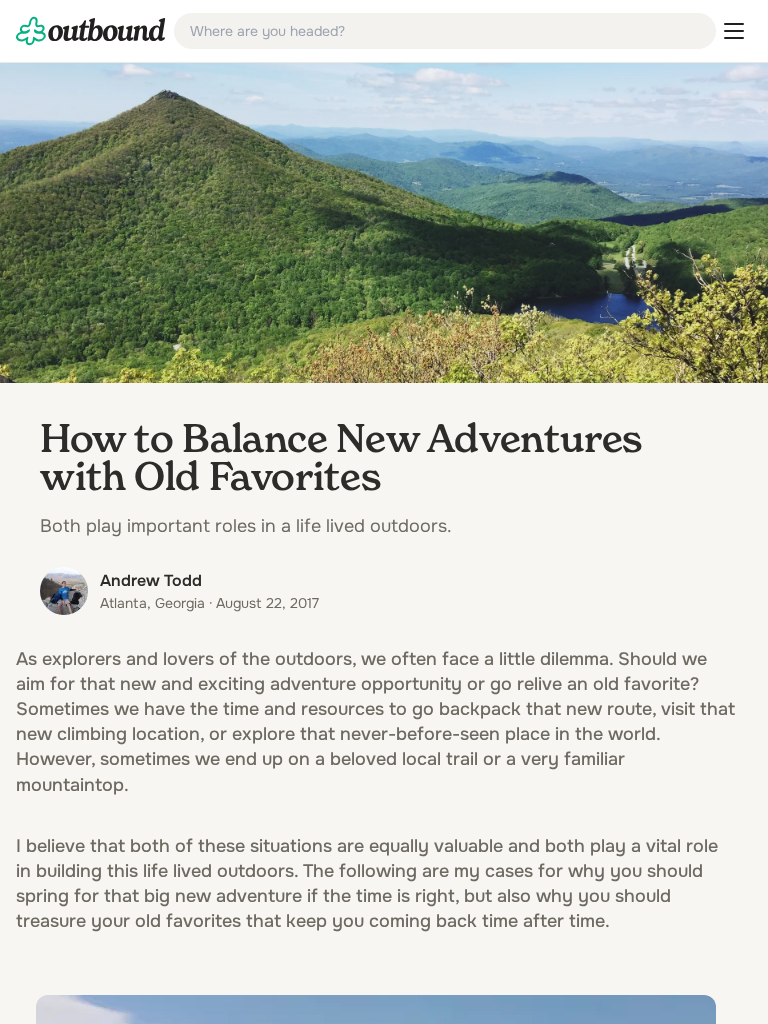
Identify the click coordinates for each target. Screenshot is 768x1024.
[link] (91, 31)
